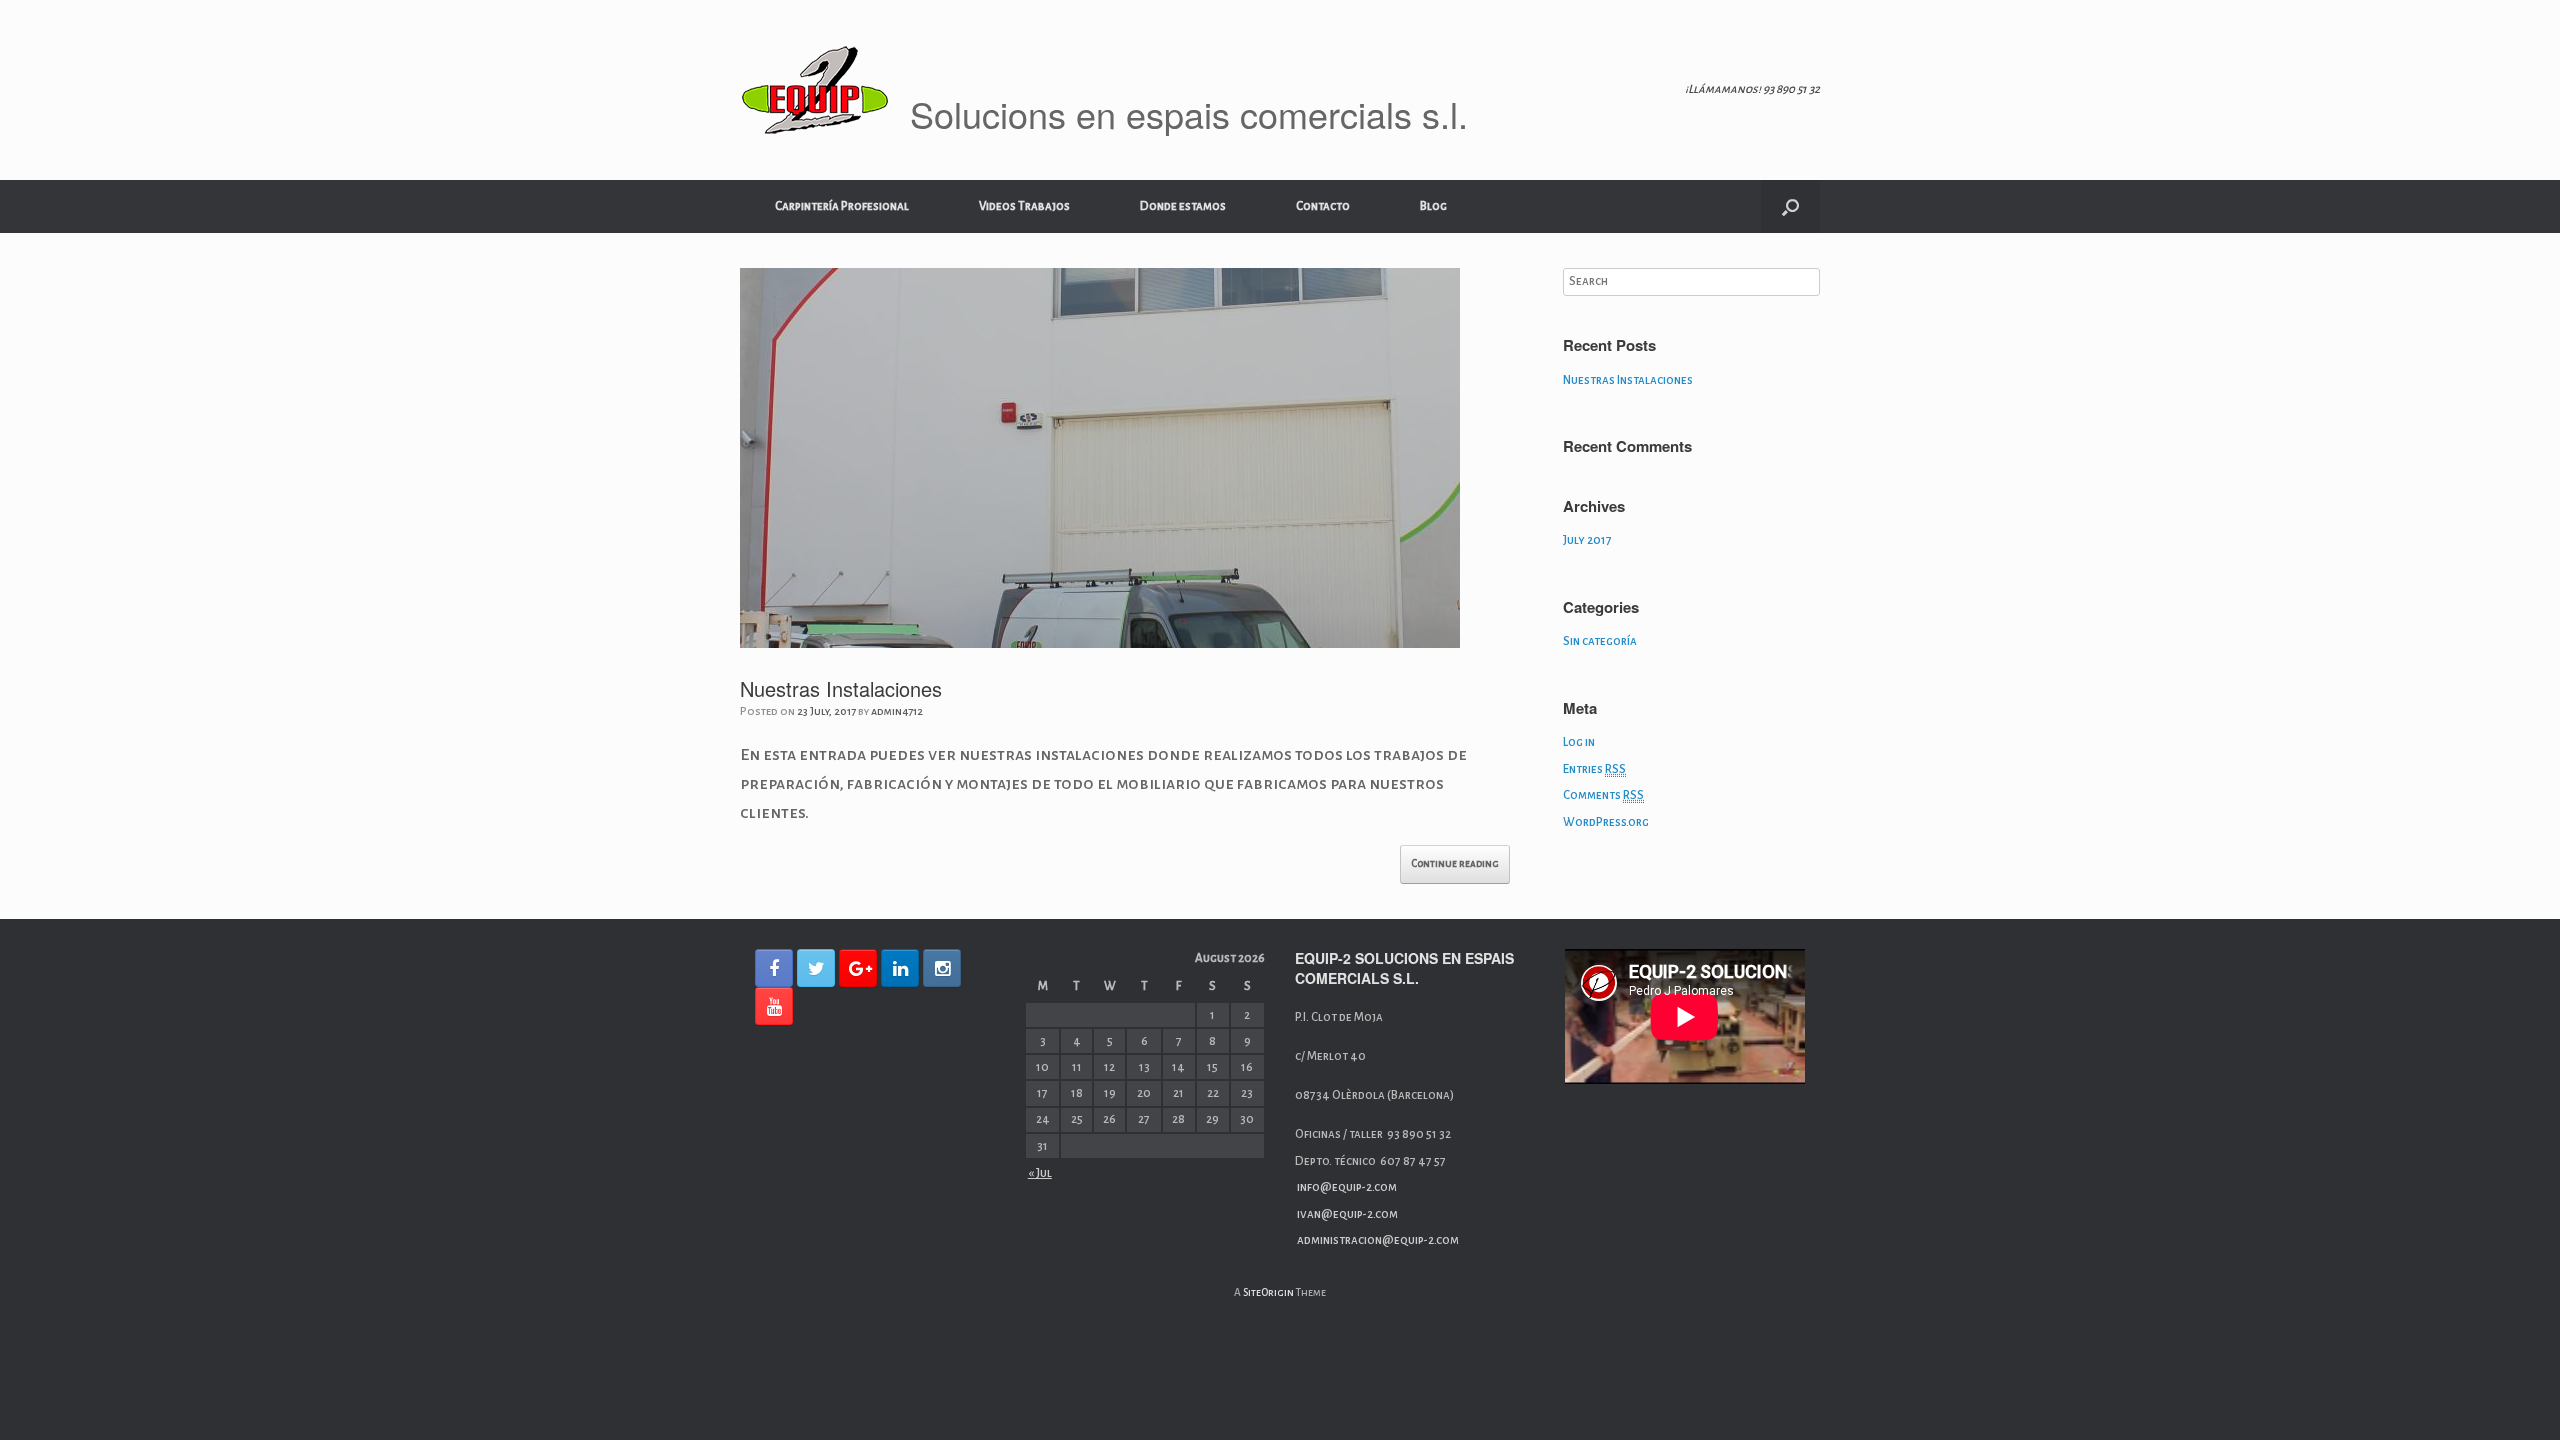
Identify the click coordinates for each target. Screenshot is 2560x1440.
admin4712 (897, 711)
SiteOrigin (1268, 1292)
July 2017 (1587, 540)
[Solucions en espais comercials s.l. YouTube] (774, 1006)
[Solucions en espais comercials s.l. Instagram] (942, 968)
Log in (1579, 742)
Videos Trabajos (1024, 206)
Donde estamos (1183, 206)
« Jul (1040, 1173)
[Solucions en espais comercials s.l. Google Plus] (858, 968)
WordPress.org (1606, 822)
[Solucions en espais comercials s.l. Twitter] (816, 968)
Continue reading (1455, 863)
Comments (1603, 795)
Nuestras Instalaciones (841, 688)
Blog (1433, 206)
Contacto (1323, 206)
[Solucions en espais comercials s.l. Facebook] (774, 968)
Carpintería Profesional (842, 206)
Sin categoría (1600, 641)
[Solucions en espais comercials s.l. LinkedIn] (900, 968)
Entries (1594, 769)
